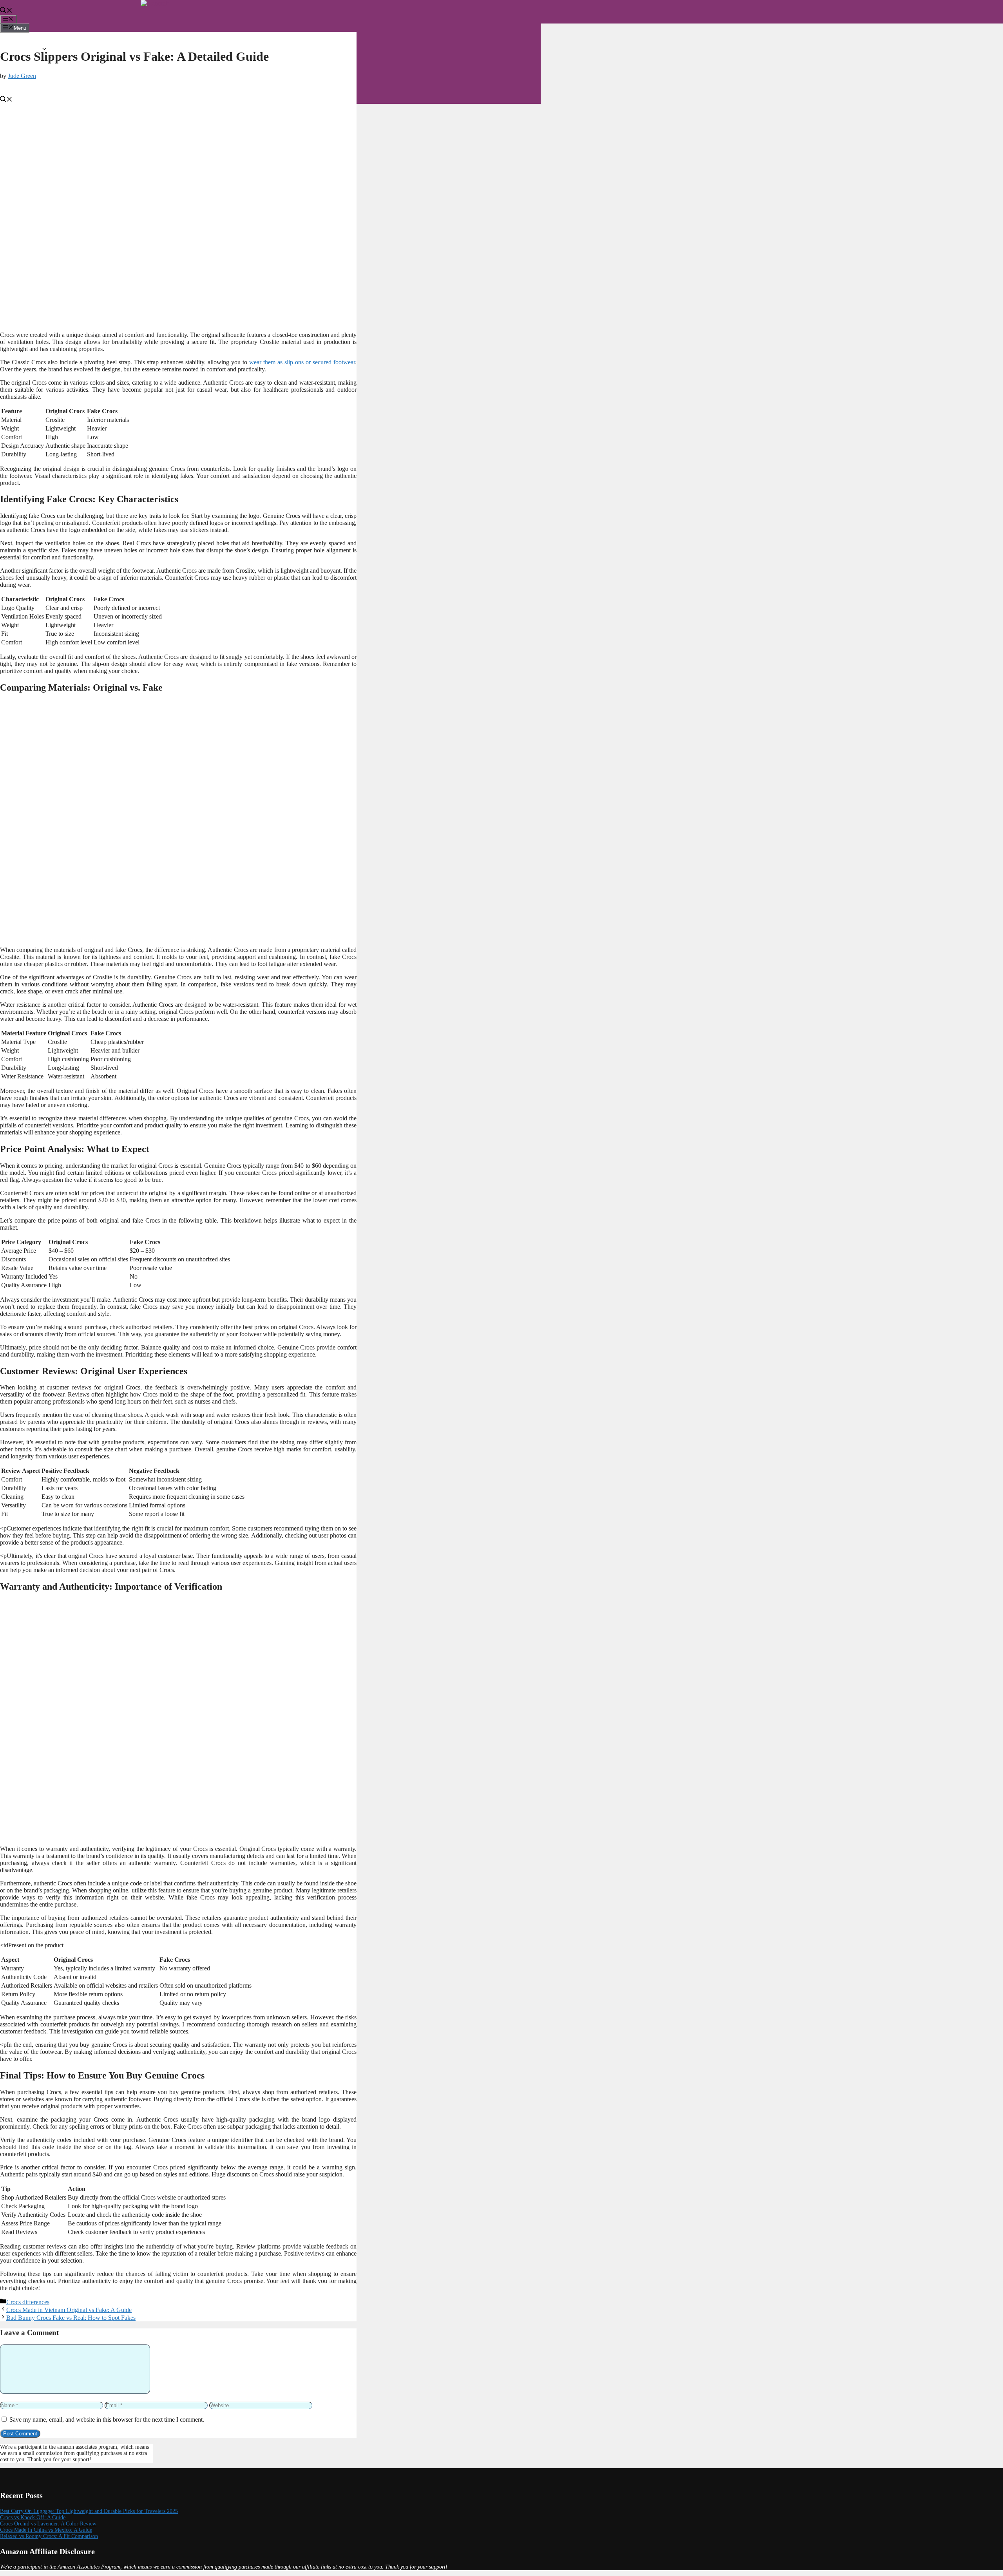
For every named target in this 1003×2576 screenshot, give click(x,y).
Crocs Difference (69, 72)
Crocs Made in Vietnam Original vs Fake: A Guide (69, 2310)
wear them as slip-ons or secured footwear (302, 362)
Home (24, 42)
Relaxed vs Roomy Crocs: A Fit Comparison (49, 2536)
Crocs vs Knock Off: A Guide (33, 2517)
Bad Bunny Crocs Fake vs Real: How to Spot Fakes (71, 2318)
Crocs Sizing (64, 65)
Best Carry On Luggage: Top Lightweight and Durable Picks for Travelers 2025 (89, 2511)
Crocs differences (28, 2302)
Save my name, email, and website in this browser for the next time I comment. (107, 2420)
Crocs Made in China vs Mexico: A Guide (46, 2530)
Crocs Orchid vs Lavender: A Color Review (48, 2524)
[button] (6, 11)
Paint (38, 79)
